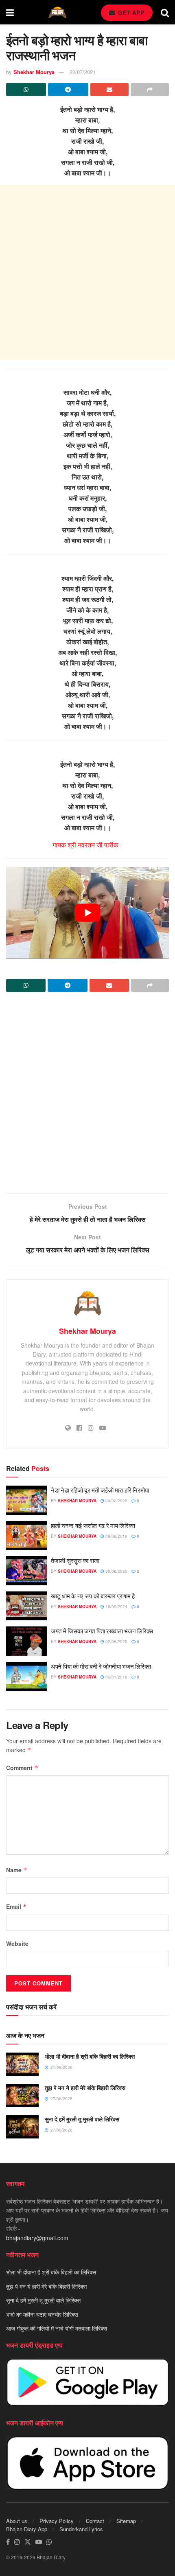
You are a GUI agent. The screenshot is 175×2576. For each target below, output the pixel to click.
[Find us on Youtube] (39, 2542)
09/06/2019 (116, 1536)
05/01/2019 (116, 1677)
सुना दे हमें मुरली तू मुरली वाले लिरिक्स (82, 2119)
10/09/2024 (116, 1606)
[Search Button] (165, 12)
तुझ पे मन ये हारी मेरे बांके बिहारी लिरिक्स (85, 2088)
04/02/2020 (116, 1501)
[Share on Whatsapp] (26, 90)
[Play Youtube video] (87, 913)
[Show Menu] (10, 12)
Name (17, 1870)
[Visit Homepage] (57, 12)
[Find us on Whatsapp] (49, 2542)
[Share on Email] (109, 90)
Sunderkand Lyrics (81, 2529)
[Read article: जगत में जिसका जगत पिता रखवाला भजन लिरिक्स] (26, 1641)
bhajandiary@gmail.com (37, 2238)
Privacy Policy (57, 2521)
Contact (95, 2521)
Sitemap (126, 2521)
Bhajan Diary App (27, 2529)
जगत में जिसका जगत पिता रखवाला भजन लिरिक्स (102, 1631)
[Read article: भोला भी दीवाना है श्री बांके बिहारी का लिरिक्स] (22, 2064)
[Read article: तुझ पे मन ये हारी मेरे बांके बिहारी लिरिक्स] (22, 2096)
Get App (130, 12)
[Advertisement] (87, 272)
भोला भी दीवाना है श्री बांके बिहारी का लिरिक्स (90, 2056)
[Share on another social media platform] (150, 90)
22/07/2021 (83, 72)
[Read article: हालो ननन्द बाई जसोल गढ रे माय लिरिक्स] (26, 1536)
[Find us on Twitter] (28, 2542)
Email (16, 1906)
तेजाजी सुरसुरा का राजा (75, 1560)
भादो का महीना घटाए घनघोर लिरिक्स (42, 2314)
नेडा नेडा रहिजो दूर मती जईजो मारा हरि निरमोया (100, 1490)
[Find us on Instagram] (17, 2542)
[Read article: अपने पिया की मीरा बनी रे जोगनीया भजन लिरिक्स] (26, 1676)
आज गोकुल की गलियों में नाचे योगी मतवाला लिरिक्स (57, 2328)
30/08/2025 (116, 1571)
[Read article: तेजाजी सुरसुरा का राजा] (26, 1571)
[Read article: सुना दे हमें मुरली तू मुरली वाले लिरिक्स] (22, 2127)
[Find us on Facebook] (8, 2542)
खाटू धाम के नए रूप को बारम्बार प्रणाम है (93, 1596)
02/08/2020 (116, 1641)
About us (17, 2521)
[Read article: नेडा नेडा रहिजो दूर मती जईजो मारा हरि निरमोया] (26, 1500)
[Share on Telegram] (68, 90)
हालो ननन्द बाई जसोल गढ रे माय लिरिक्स (93, 1525)
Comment (22, 1768)
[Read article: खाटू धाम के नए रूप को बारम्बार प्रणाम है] (26, 1606)
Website (17, 1943)
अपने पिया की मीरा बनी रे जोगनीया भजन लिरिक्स (101, 1666)
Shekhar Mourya (34, 72)
